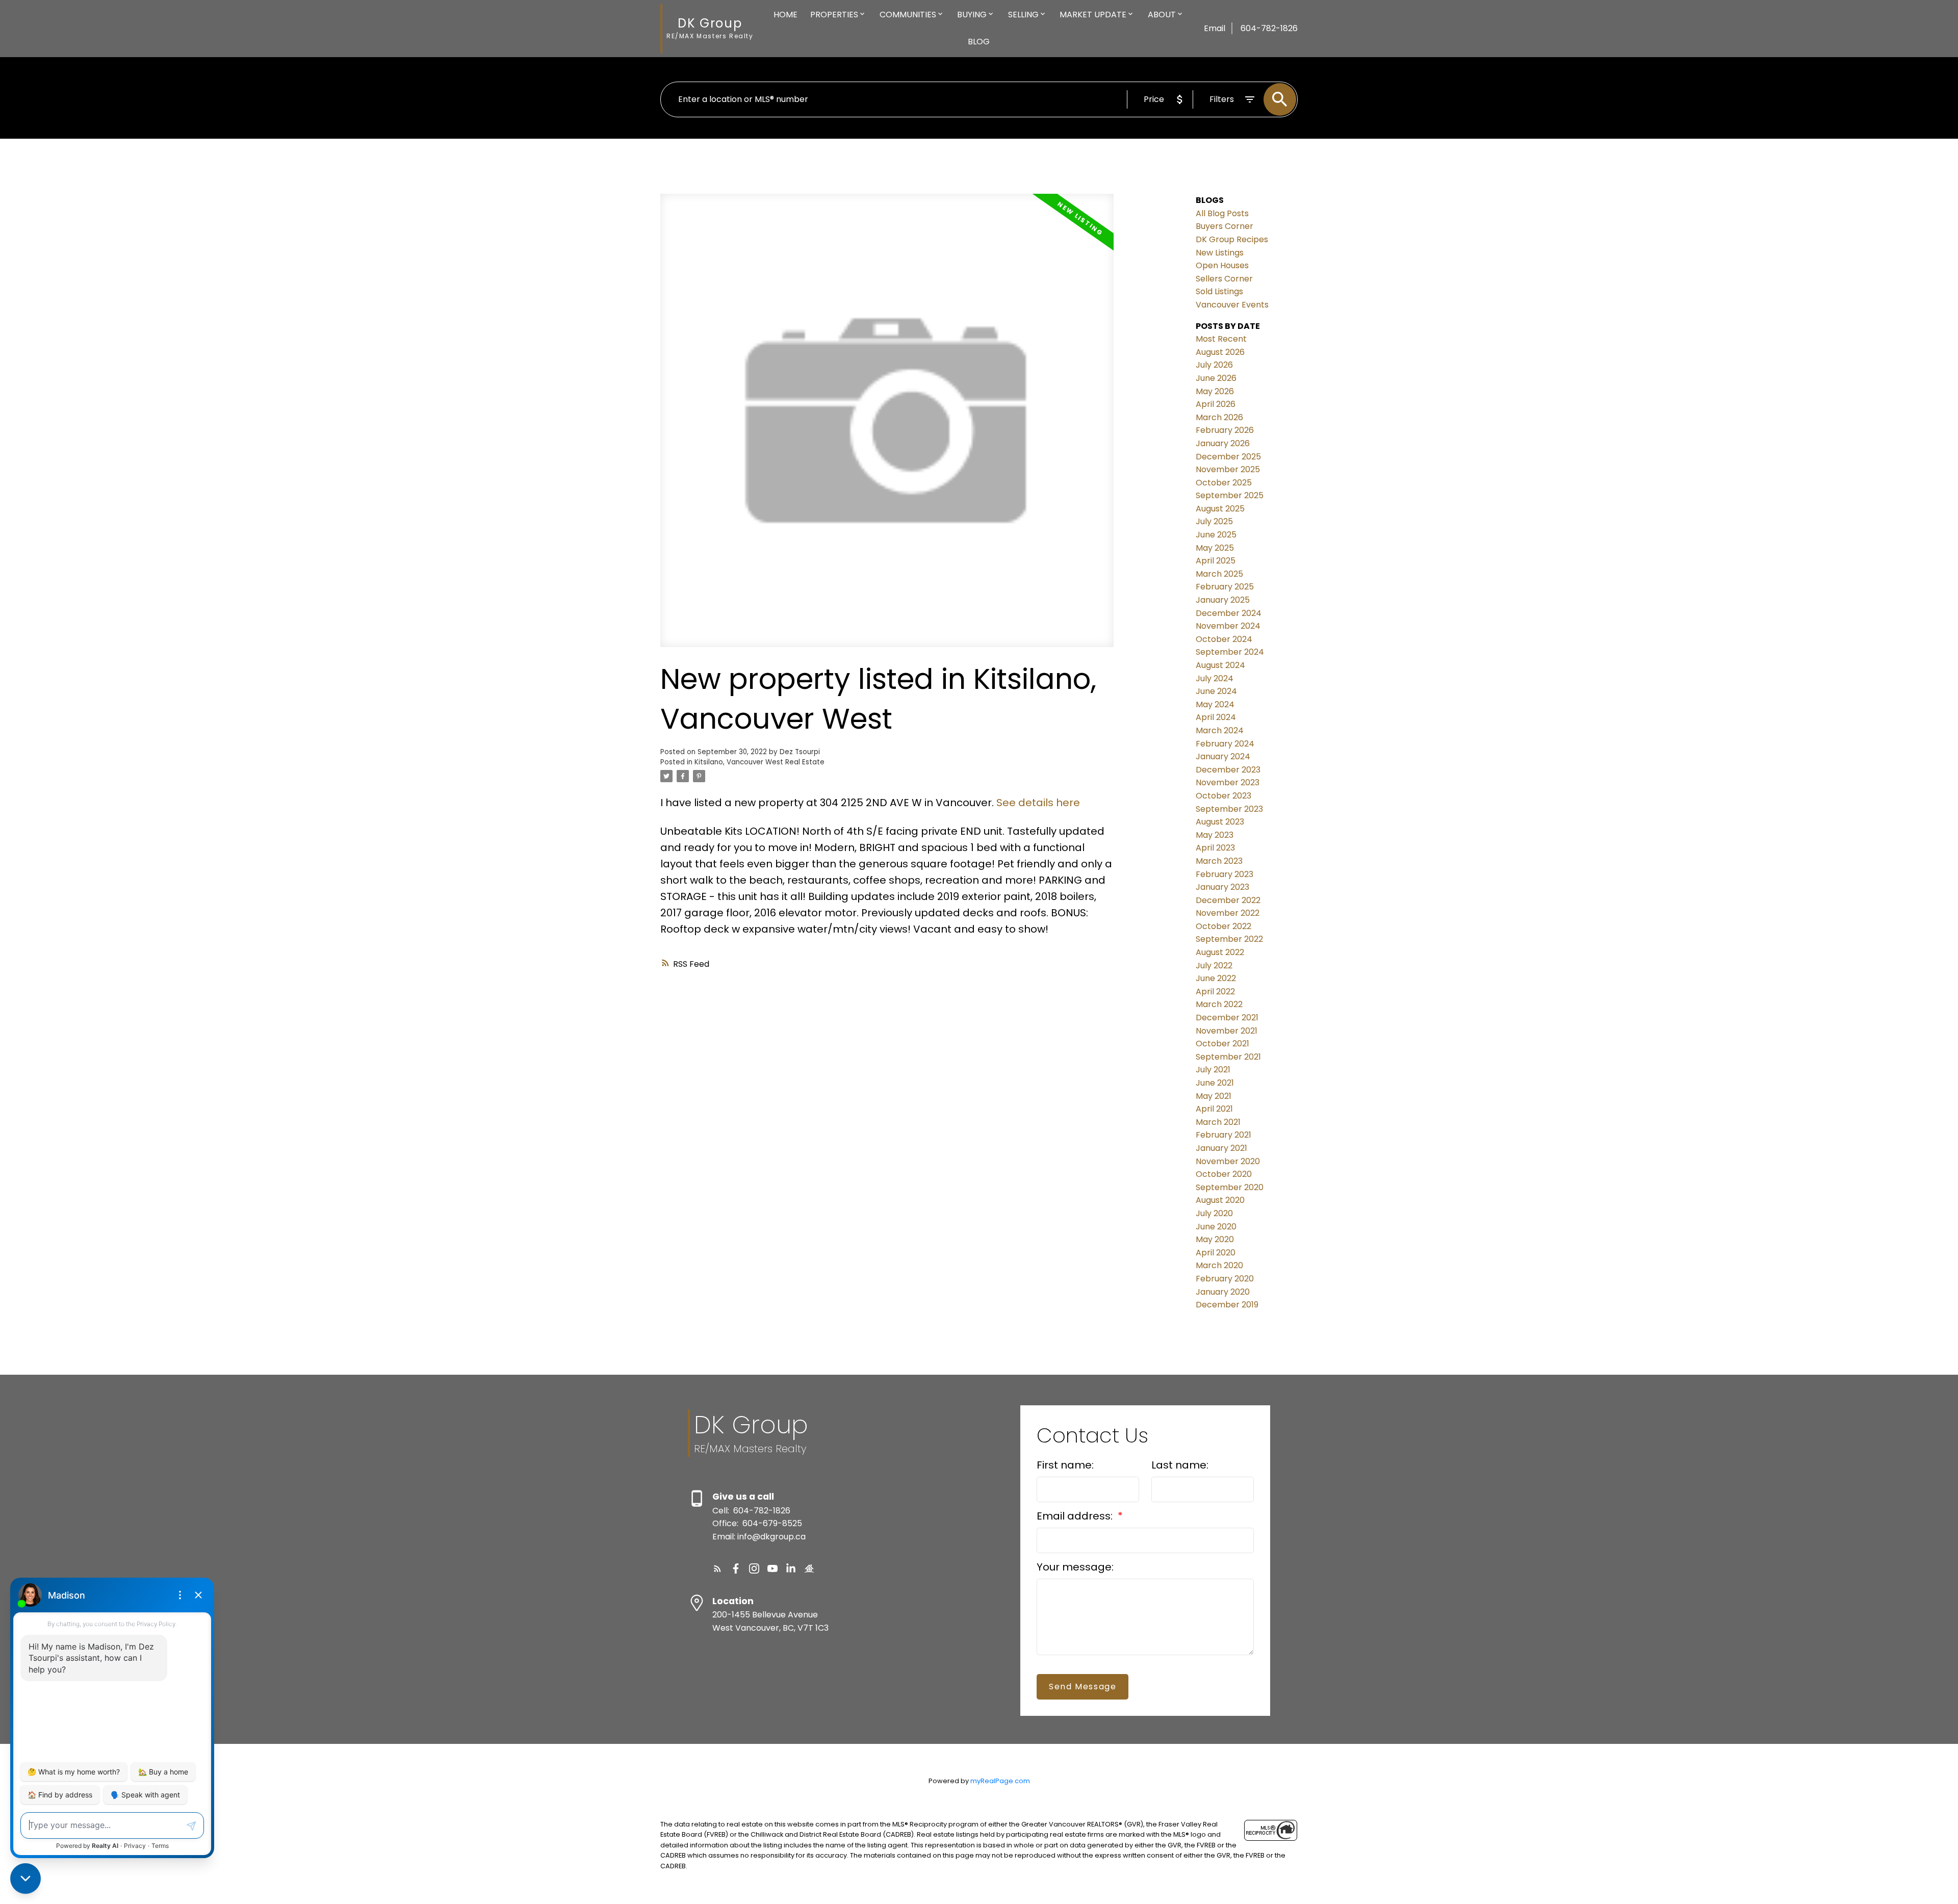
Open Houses (1222, 265)
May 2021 (1214, 1096)
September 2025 (1230, 495)
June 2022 (1216, 978)
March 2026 (1219, 417)
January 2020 (1223, 1292)
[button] (717, 1568)
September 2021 (1228, 1057)
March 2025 (1219, 574)
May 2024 (1215, 704)
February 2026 (1225, 430)
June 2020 (1216, 1227)
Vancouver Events (1232, 305)
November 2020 (1228, 1161)
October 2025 (1224, 483)
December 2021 (1227, 1018)
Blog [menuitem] (979, 42)
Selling (1023, 15)
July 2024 (1215, 678)
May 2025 (1215, 548)
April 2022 (1215, 992)
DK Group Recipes (1232, 239)
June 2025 (1216, 535)
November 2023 (1228, 782)
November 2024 (1228, 626)
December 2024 (1229, 613)
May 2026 (1215, 391)
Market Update (1093, 15)
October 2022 (1223, 926)
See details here (1038, 803)
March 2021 (1218, 1122)
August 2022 (1220, 952)
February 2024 (1225, 744)
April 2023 (1215, 848)
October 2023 (1223, 796)
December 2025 (1228, 457)
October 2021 (1222, 1044)
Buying (972, 15)
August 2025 (1220, 509)
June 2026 (1216, 378)
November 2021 (1227, 1031)
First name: (1065, 1465)
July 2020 (1214, 1213)
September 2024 (1230, 652)
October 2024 (1224, 639)
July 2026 (1214, 365)
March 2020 (1219, 1265)
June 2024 (1216, 691)
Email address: (1076, 1516)
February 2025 (1225, 587)
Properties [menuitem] (834, 15)
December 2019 (1227, 1305)
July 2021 (1213, 1070)
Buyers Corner (1225, 226)
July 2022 (1214, 966)
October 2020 (1224, 1174)
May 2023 (1215, 835)
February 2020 (1225, 1279)
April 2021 (1214, 1109)
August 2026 (1220, 352)
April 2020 (1216, 1253)
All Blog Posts (1222, 213)
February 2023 (1225, 874)
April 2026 (1216, 404)
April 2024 (1216, 717)
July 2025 (1214, 521)
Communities (908, 15)
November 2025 (1228, 469)
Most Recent (1221, 339)
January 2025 (1223, 600)
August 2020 (1220, 1200)
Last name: (1180, 1465)
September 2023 (1229, 809)
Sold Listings (1219, 291)
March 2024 (1220, 730)
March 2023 (1219, 861)
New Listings (1220, 253)
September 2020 (1230, 1187)
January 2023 (1222, 887)
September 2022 (1229, 939)
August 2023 (1220, 822)
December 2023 (1228, 770)
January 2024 (1223, 756)
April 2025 (1216, 561)
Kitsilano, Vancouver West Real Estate (759, 762)
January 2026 (1223, 443)
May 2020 (1215, 1239)
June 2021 (1215, 1083)
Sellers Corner (1224, 279)
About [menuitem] (1162, 15)
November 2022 (1228, 913)
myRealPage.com (1000, 1781)
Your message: (1075, 1567)
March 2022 (1219, 1004)
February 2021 (1223, 1135)
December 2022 (1228, 900)
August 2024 (1220, 665)
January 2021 (1221, 1148)
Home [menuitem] (785, 15)
